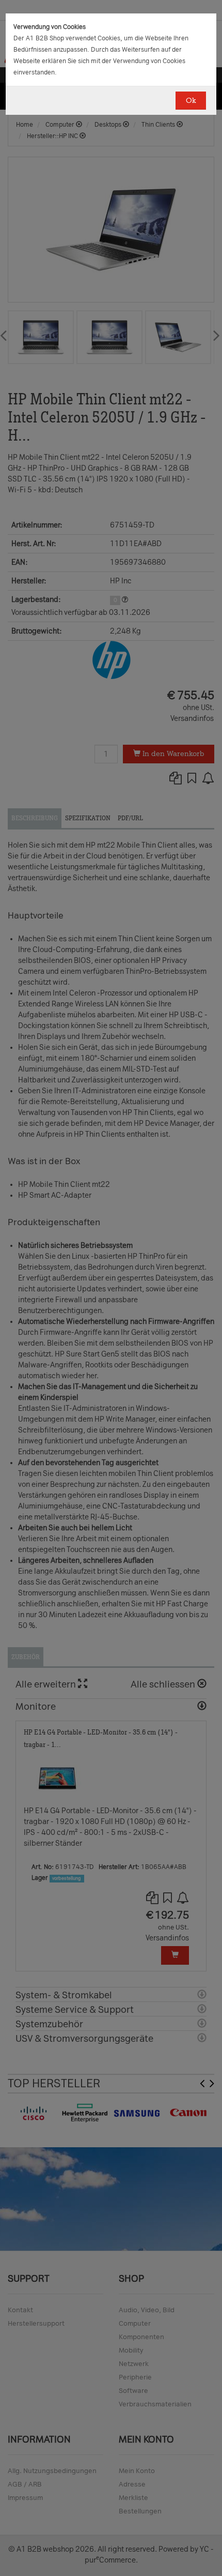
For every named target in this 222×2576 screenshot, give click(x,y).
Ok (191, 101)
